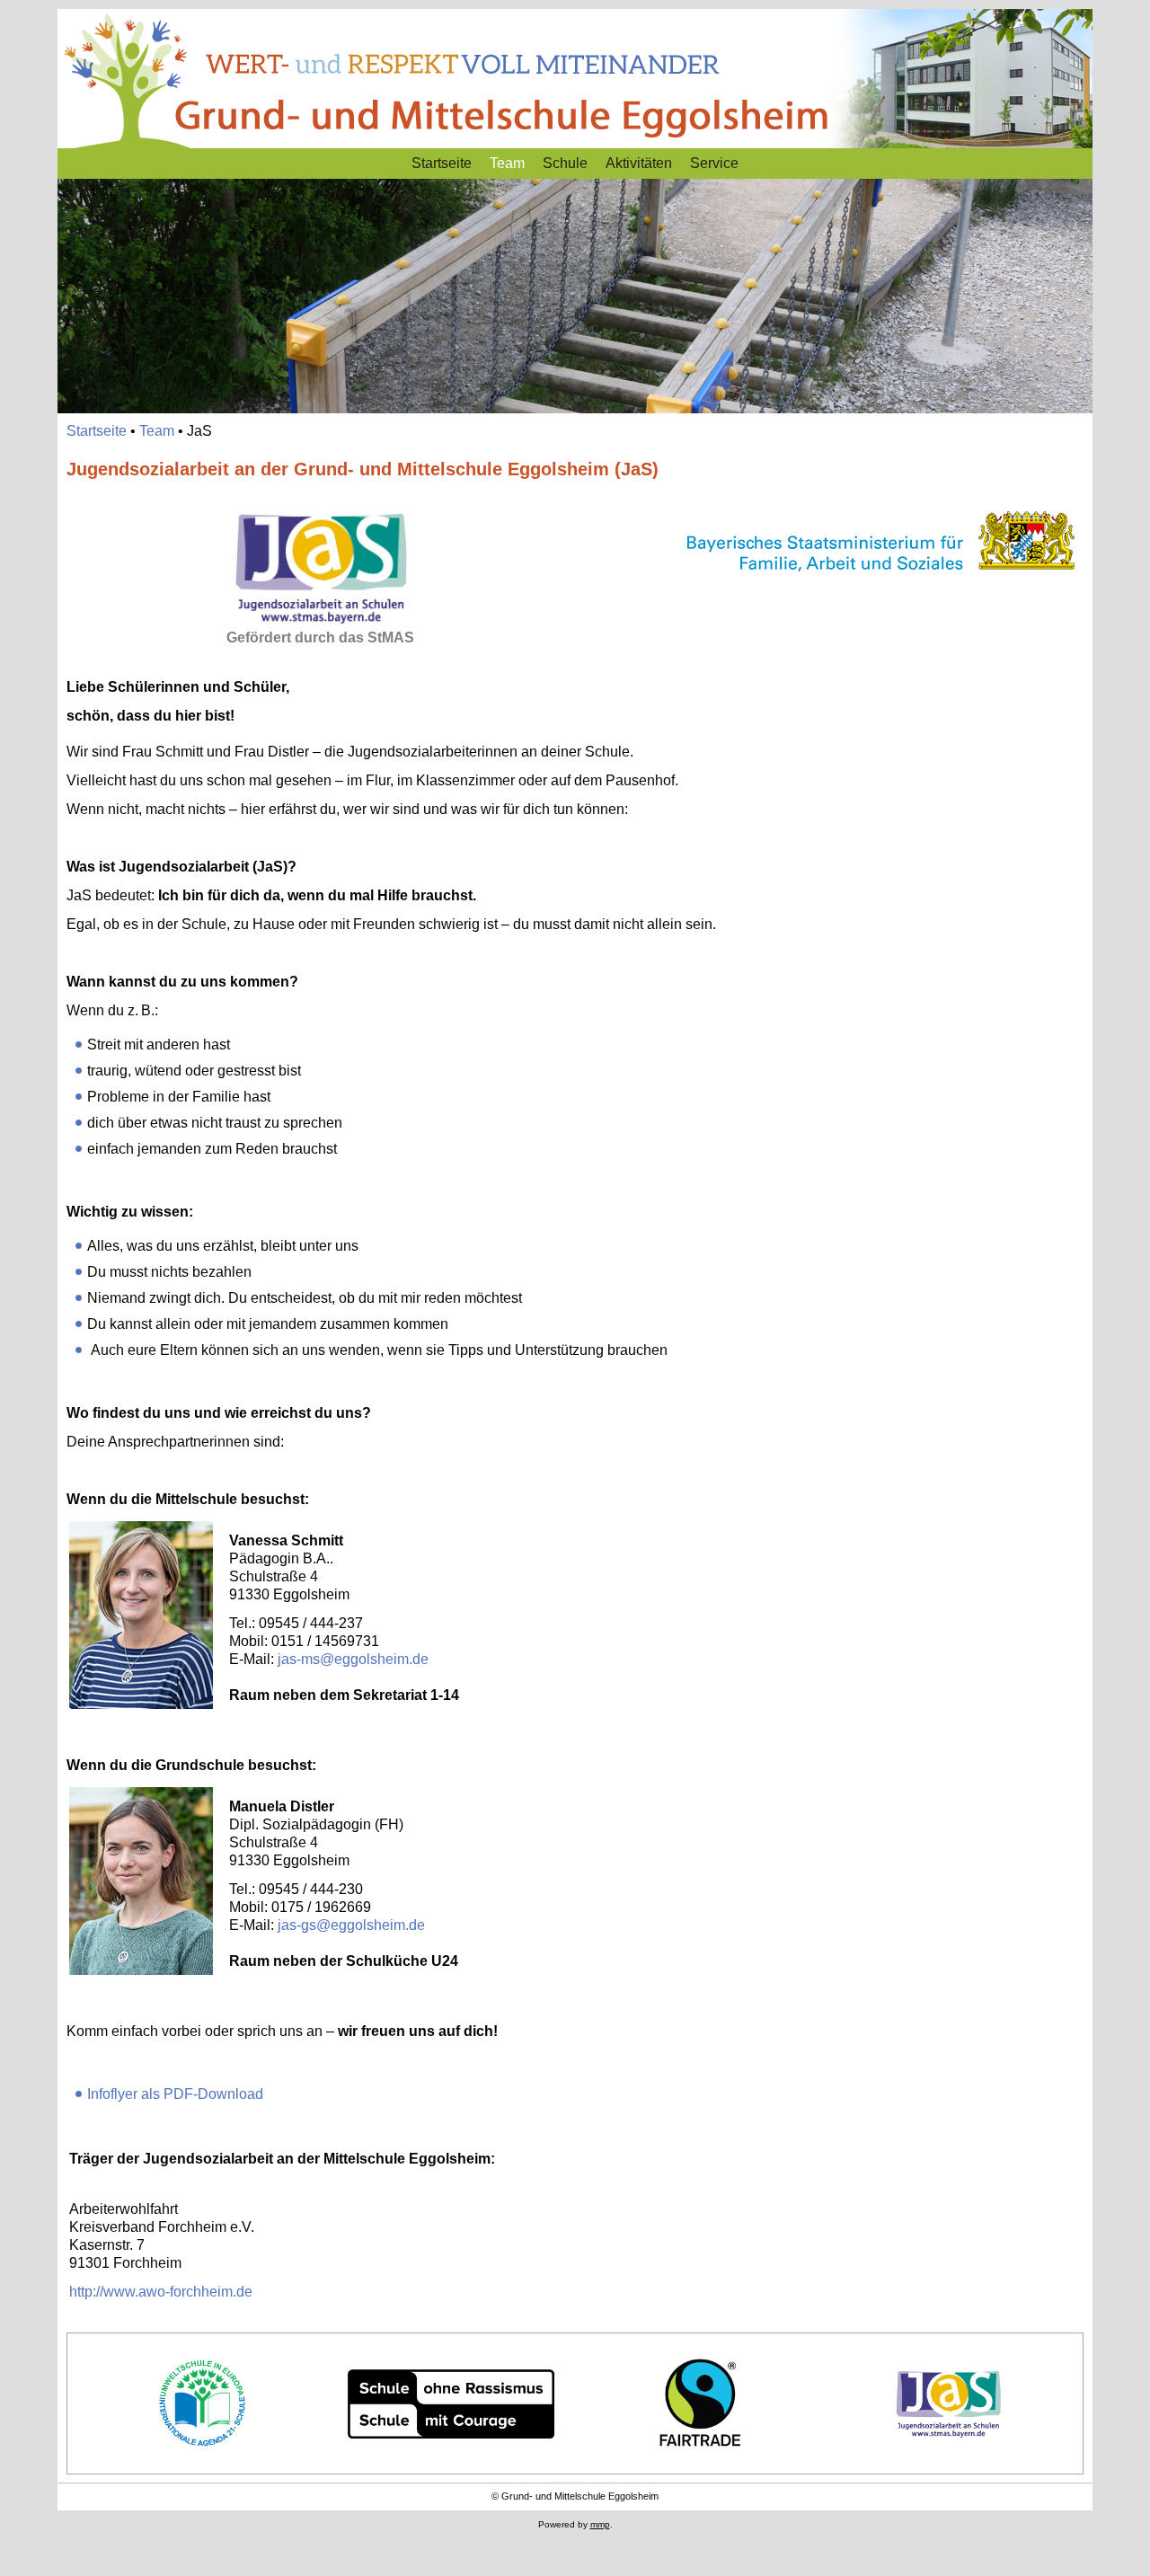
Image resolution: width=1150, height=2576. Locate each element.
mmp (600, 2524)
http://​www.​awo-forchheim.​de (161, 2292)
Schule (565, 163)
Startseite (442, 163)
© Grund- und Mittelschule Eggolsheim (575, 2496)
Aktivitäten (639, 163)
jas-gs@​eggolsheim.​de (351, 1925)
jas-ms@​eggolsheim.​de (353, 1659)
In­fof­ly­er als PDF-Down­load (175, 2094)
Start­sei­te (97, 431)
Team (507, 163)
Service (714, 163)
